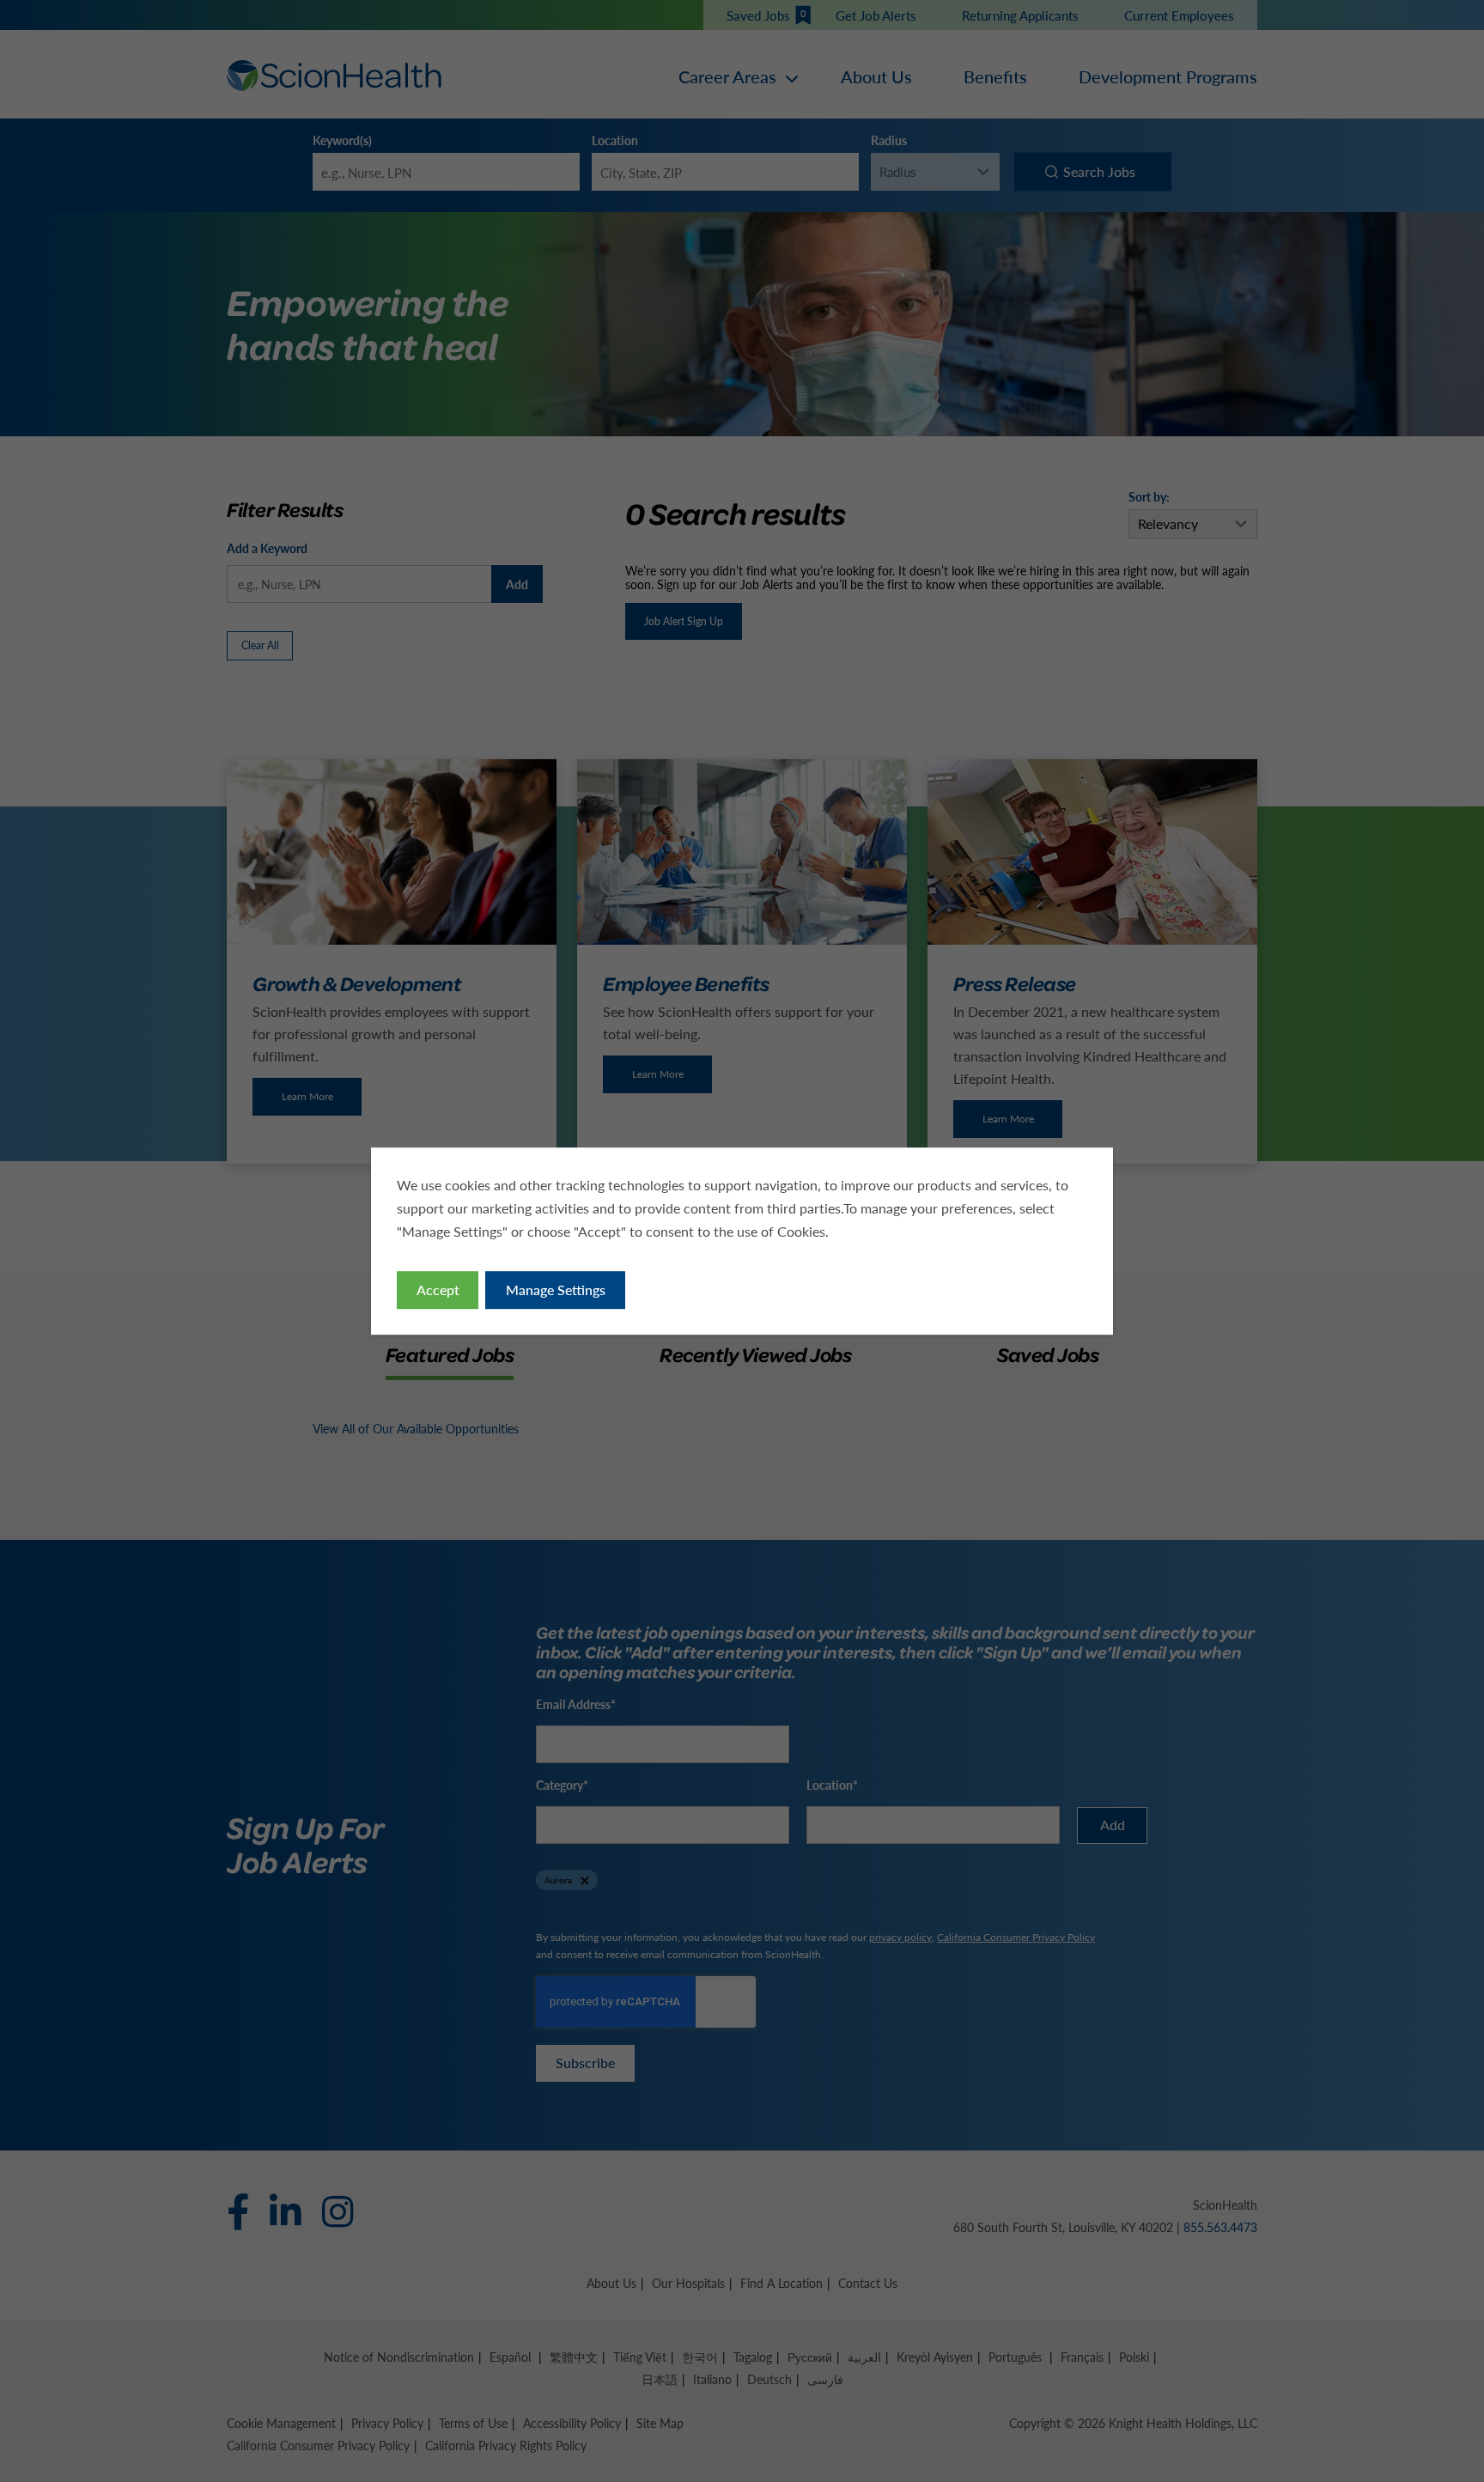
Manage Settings (556, 1290)
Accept (438, 1290)
